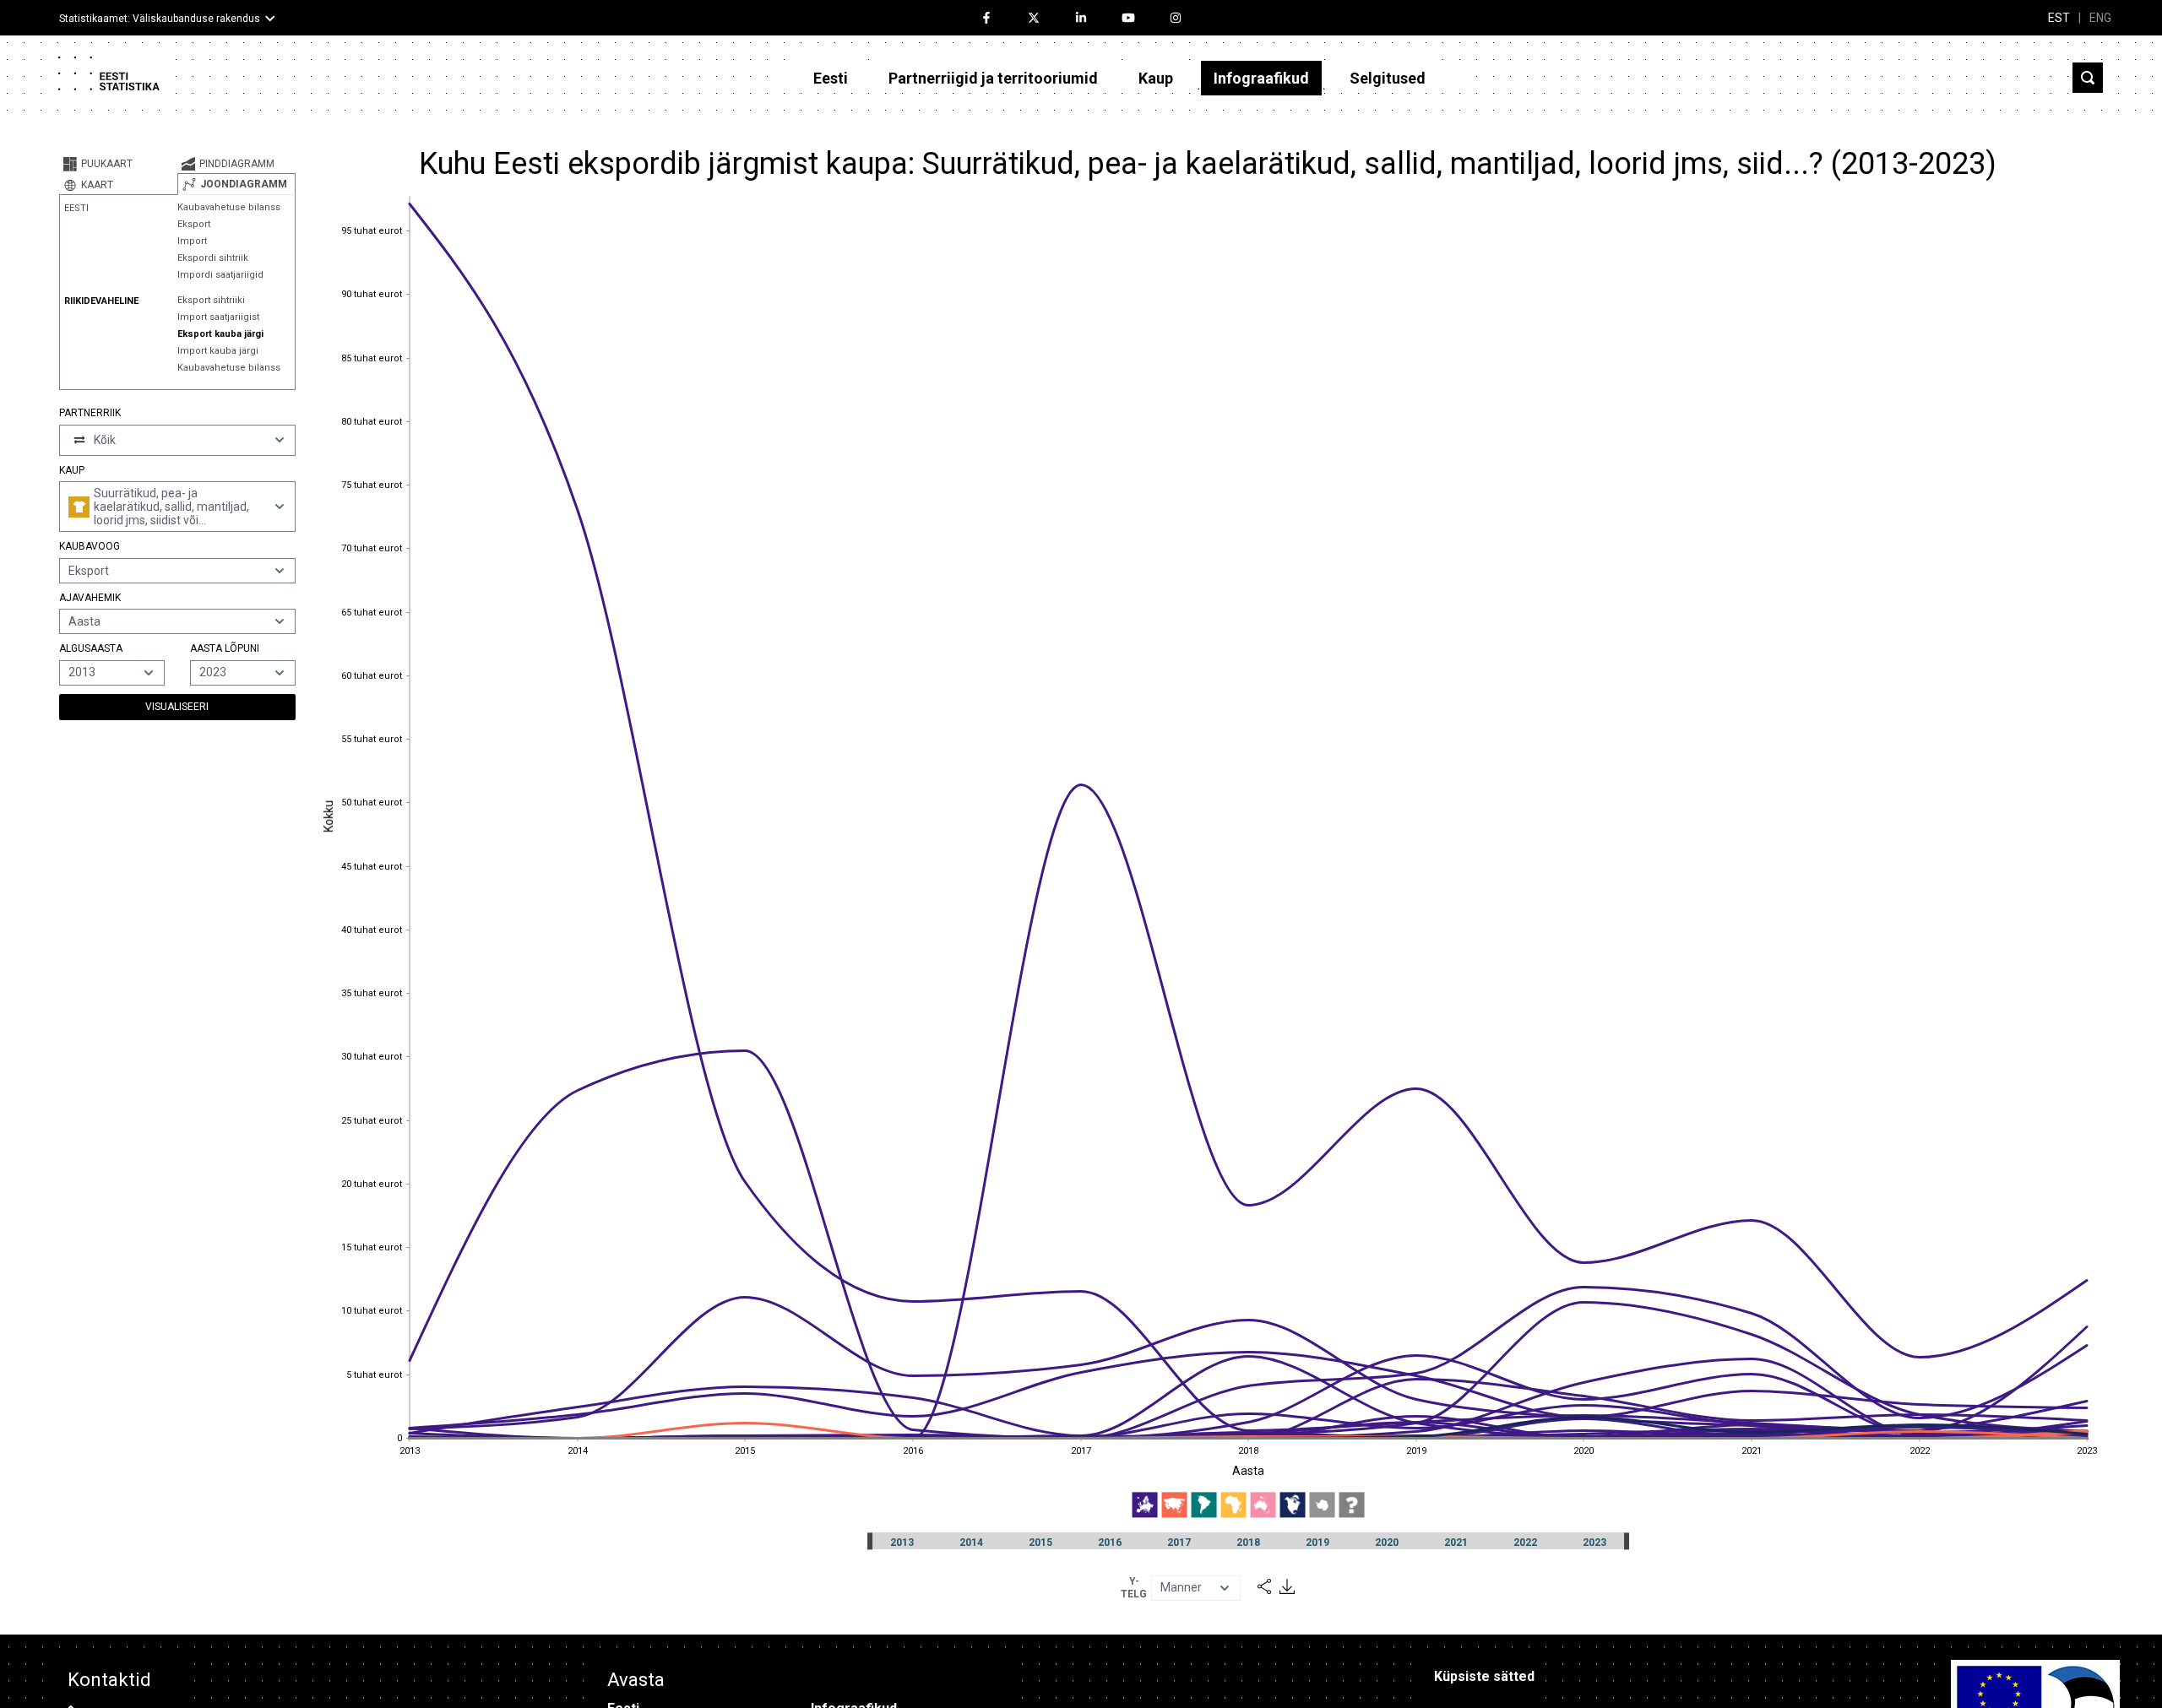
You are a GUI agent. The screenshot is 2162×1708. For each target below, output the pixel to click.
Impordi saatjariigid (220, 275)
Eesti (831, 78)
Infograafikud (1261, 78)
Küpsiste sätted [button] (1484, 1676)
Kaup (1156, 78)
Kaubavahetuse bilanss (229, 207)
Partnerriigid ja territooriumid (993, 78)
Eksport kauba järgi (220, 334)
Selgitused (1388, 78)
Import (192, 241)
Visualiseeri (177, 707)
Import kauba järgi (218, 351)
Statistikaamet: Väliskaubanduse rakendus (160, 19)
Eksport (194, 224)
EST (2059, 18)
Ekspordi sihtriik (213, 258)
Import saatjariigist (218, 317)
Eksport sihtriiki (211, 300)
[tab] (118, 164)
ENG (2100, 18)
